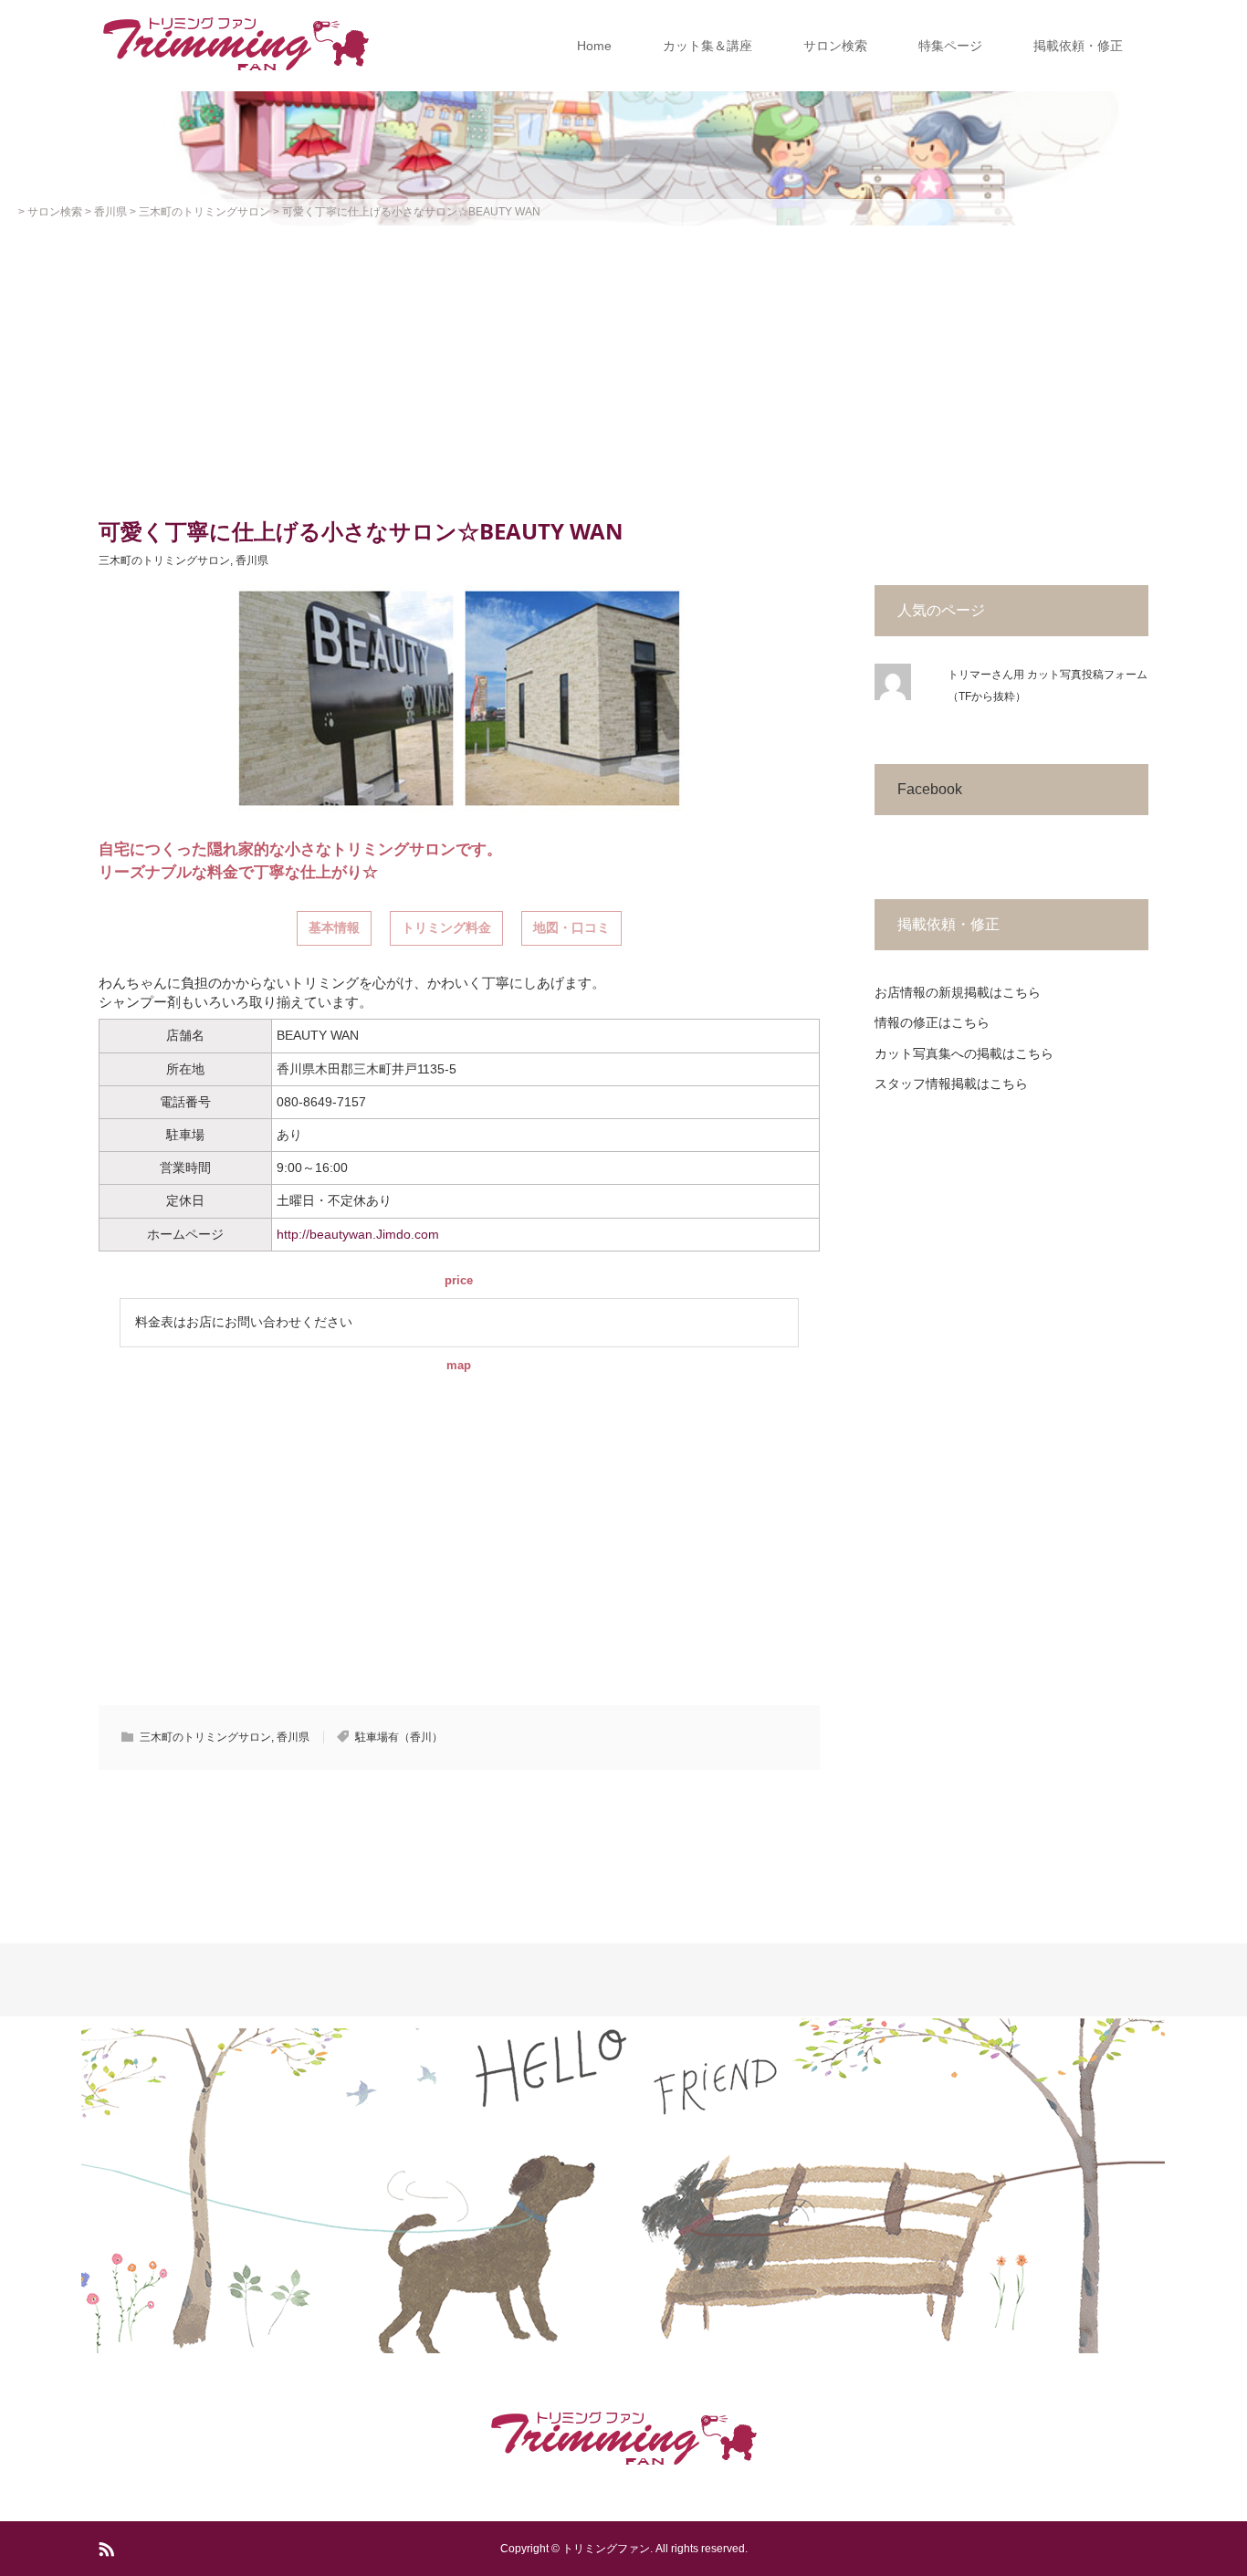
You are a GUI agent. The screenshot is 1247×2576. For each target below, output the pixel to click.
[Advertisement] (623, 362)
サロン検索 (835, 46)
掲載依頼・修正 (1078, 46)
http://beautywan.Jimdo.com (358, 1234)
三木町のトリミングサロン (164, 560)
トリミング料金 (446, 927)
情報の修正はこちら (932, 1022)
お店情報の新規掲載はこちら (958, 992)
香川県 (252, 560)
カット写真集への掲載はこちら (964, 1053)
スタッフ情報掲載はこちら (951, 1084)
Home (594, 46)
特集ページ (950, 46)
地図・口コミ (571, 927)
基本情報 (334, 927)
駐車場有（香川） (399, 1737)
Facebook (930, 789)
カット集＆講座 (707, 46)
